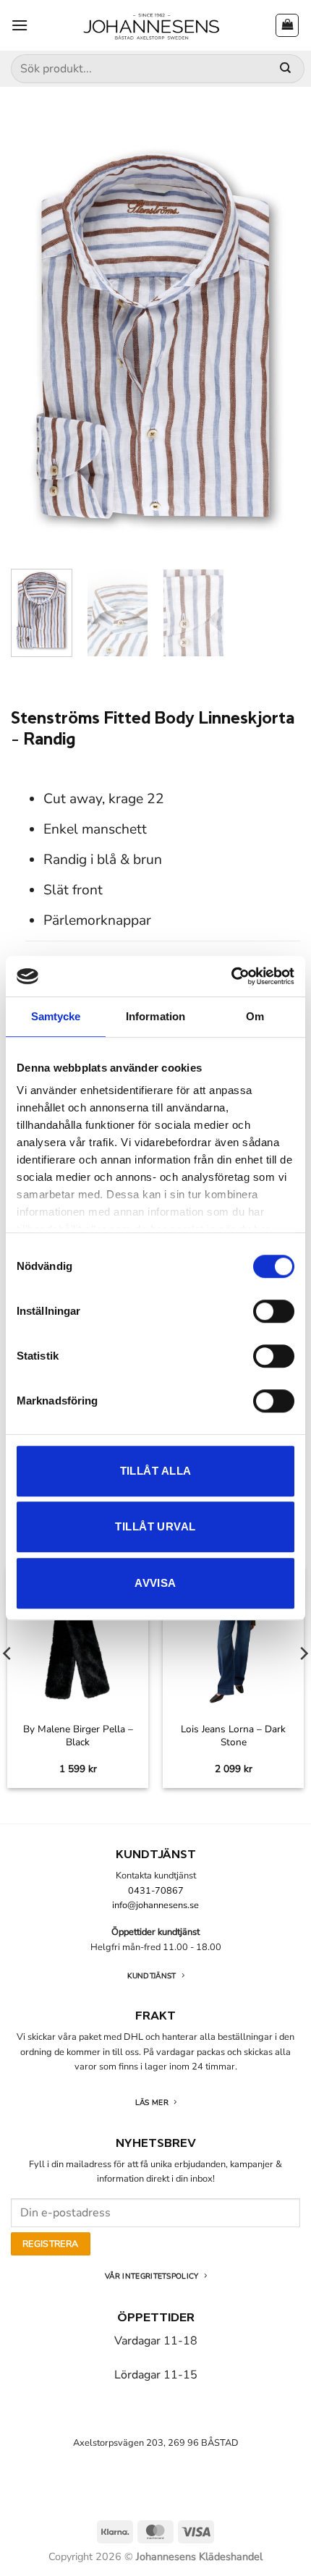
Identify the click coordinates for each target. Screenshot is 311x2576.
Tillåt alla (156, 1471)
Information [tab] (155, 1016)
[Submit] (285, 69)
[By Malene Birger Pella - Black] (78, 1640)
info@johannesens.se (155, 1905)
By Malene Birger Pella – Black (78, 1736)
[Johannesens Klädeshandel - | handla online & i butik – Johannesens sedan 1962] (152, 25)
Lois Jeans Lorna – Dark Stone (233, 1736)
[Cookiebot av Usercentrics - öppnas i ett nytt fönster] (231, 976)
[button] (20, 25)
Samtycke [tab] (56, 1016)
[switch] (274, 1311)
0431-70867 (156, 1891)
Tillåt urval (155, 1526)
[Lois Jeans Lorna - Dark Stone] (233, 1640)
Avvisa (155, 1583)
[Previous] (35, 341)
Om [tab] (255, 1016)
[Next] (276, 341)
